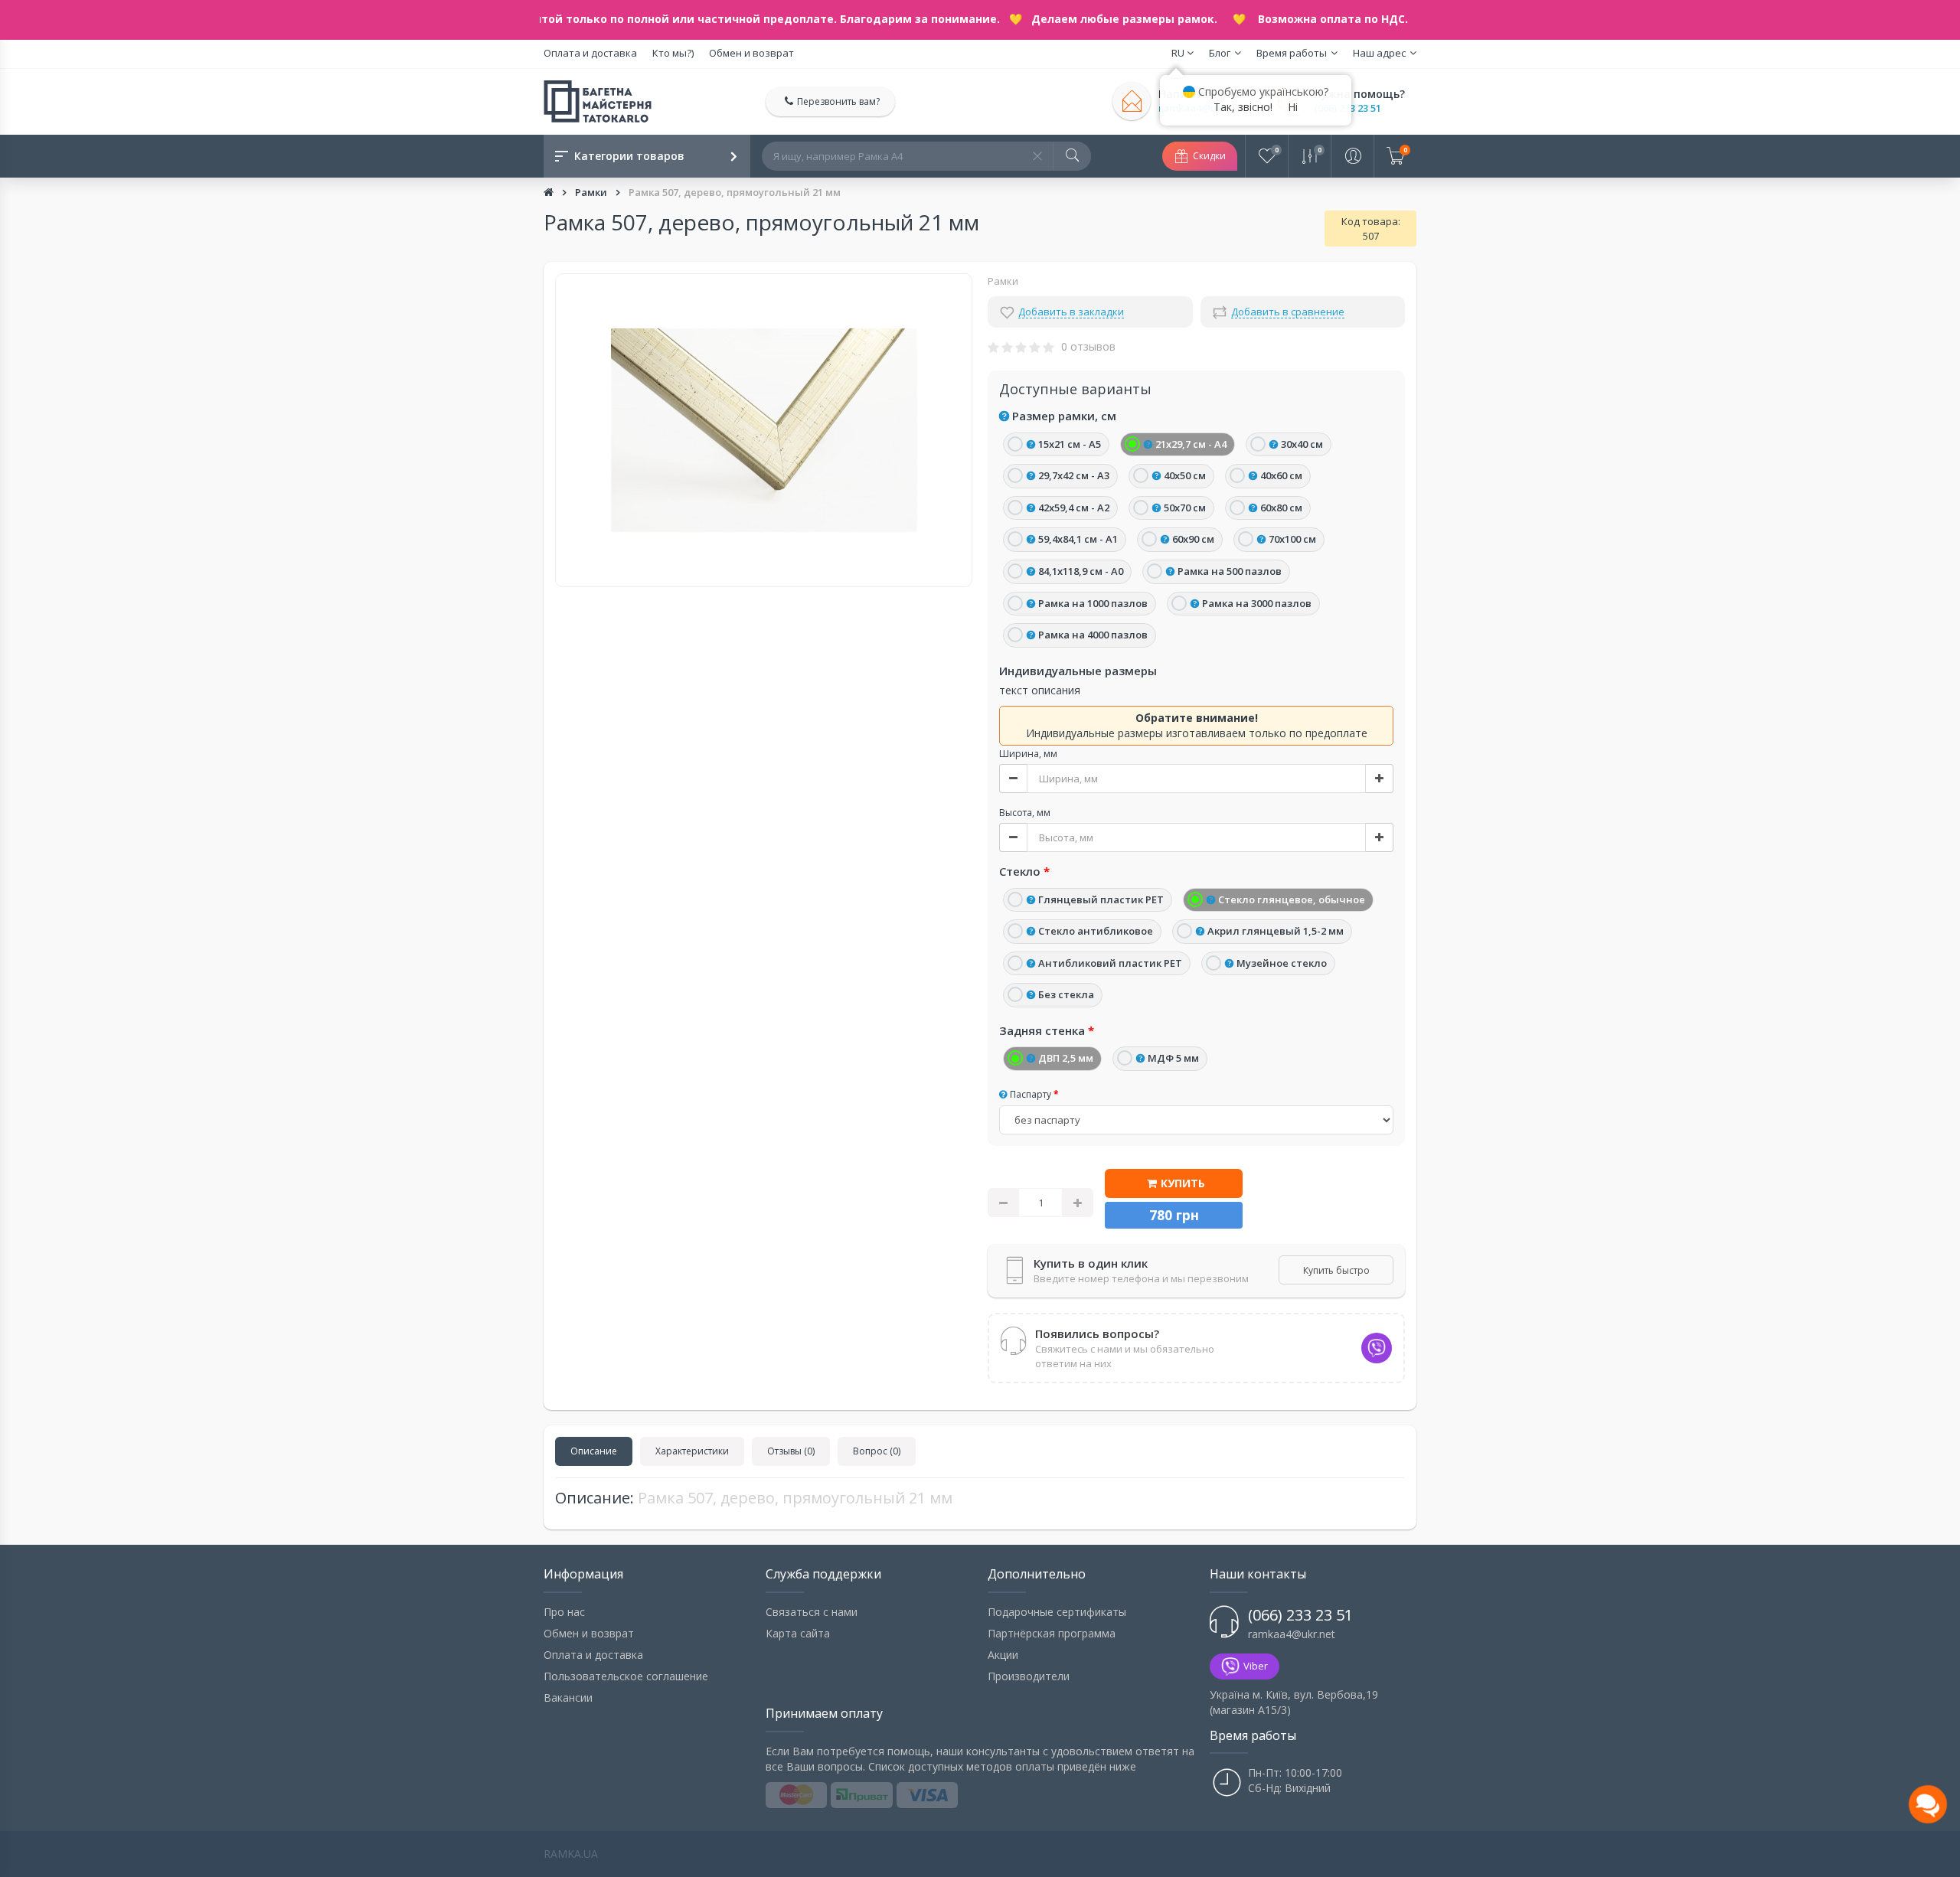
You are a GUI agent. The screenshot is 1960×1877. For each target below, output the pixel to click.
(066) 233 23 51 (1347, 108)
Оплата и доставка (590, 53)
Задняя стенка (1042, 1030)
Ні (1293, 107)
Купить (1183, 1183)
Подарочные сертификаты (1057, 1612)
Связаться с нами (812, 1612)
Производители (1029, 1676)
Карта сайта (798, 1633)
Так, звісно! (1243, 107)
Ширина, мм (1028, 754)
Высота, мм (1025, 813)
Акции (1003, 1655)
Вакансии (568, 1697)
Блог (1220, 53)
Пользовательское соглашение (626, 1676)
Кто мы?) (673, 53)
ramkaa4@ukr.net (1292, 1634)
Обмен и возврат (751, 53)
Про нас (564, 1612)
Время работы (1292, 53)
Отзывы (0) (791, 1451)
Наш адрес (1379, 53)
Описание (594, 1451)
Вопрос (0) (877, 1451)
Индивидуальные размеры (1078, 671)
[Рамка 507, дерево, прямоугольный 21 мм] (764, 430)
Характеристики (692, 1451)
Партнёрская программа (1052, 1633)
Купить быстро (1336, 1270)
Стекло (1020, 871)
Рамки (592, 192)
